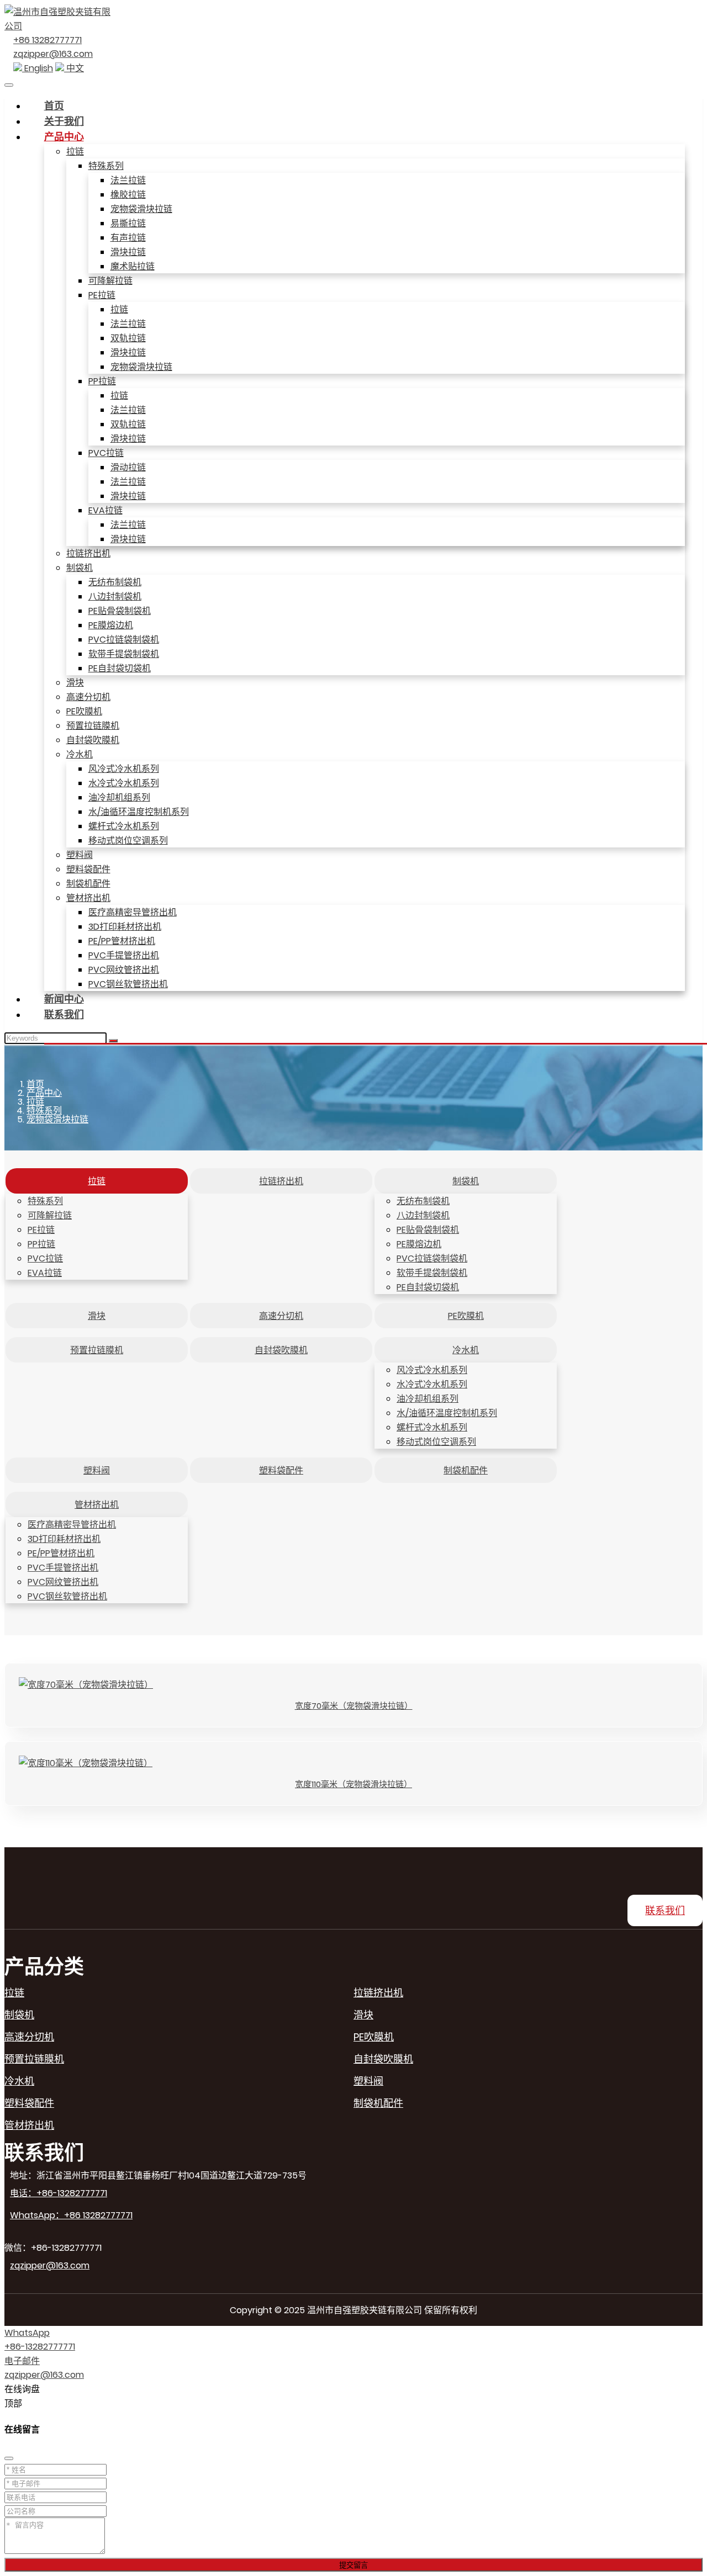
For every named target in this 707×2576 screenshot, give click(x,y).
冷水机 (80, 754)
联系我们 (64, 1014)
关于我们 (64, 121)
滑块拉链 (128, 252)
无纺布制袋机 (115, 582)
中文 (74, 68)
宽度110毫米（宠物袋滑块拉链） (353, 1784)
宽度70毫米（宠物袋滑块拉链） (354, 1706)
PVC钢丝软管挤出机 (128, 984)
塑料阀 (80, 855)
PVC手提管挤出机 (124, 955)
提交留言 (353, 2565)
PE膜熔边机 (111, 625)
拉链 (75, 152)
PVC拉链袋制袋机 (124, 640)
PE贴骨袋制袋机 (120, 611)
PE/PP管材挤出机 (122, 941)
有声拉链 (128, 238)
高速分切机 (88, 697)
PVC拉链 (106, 453)
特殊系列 (106, 166)
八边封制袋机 (115, 597)
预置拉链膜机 (93, 726)
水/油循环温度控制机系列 (139, 812)
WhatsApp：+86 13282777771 (71, 2215)
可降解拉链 (110, 281)
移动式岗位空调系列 (128, 841)
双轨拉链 (128, 338)
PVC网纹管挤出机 (124, 970)
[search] (113, 1041)
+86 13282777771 (48, 40)
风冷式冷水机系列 (124, 769)
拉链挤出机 (88, 553)
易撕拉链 (128, 223)
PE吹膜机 (84, 711)
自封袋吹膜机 (93, 740)
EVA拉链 (105, 510)
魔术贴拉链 (133, 266)
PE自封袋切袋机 (120, 668)
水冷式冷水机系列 (124, 783)
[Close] (9, 2458)
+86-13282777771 (40, 2347)
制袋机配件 (88, 884)
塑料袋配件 (88, 869)
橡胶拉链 (128, 195)
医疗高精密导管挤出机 (133, 912)
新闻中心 (64, 999)
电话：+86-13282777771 (59, 2193)
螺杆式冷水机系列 (124, 826)
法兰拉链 (128, 180)
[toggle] (9, 85)
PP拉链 (102, 381)
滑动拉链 (128, 467)
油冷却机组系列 (119, 797)
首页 (54, 106)
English (38, 68)
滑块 (75, 683)
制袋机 (80, 568)
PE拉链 (102, 295)
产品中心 (64, 137)
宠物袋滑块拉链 (141, 209)
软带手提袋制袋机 (124, 654)
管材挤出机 (88, 898)
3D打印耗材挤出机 (125, 927)
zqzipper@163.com (53, 54)
